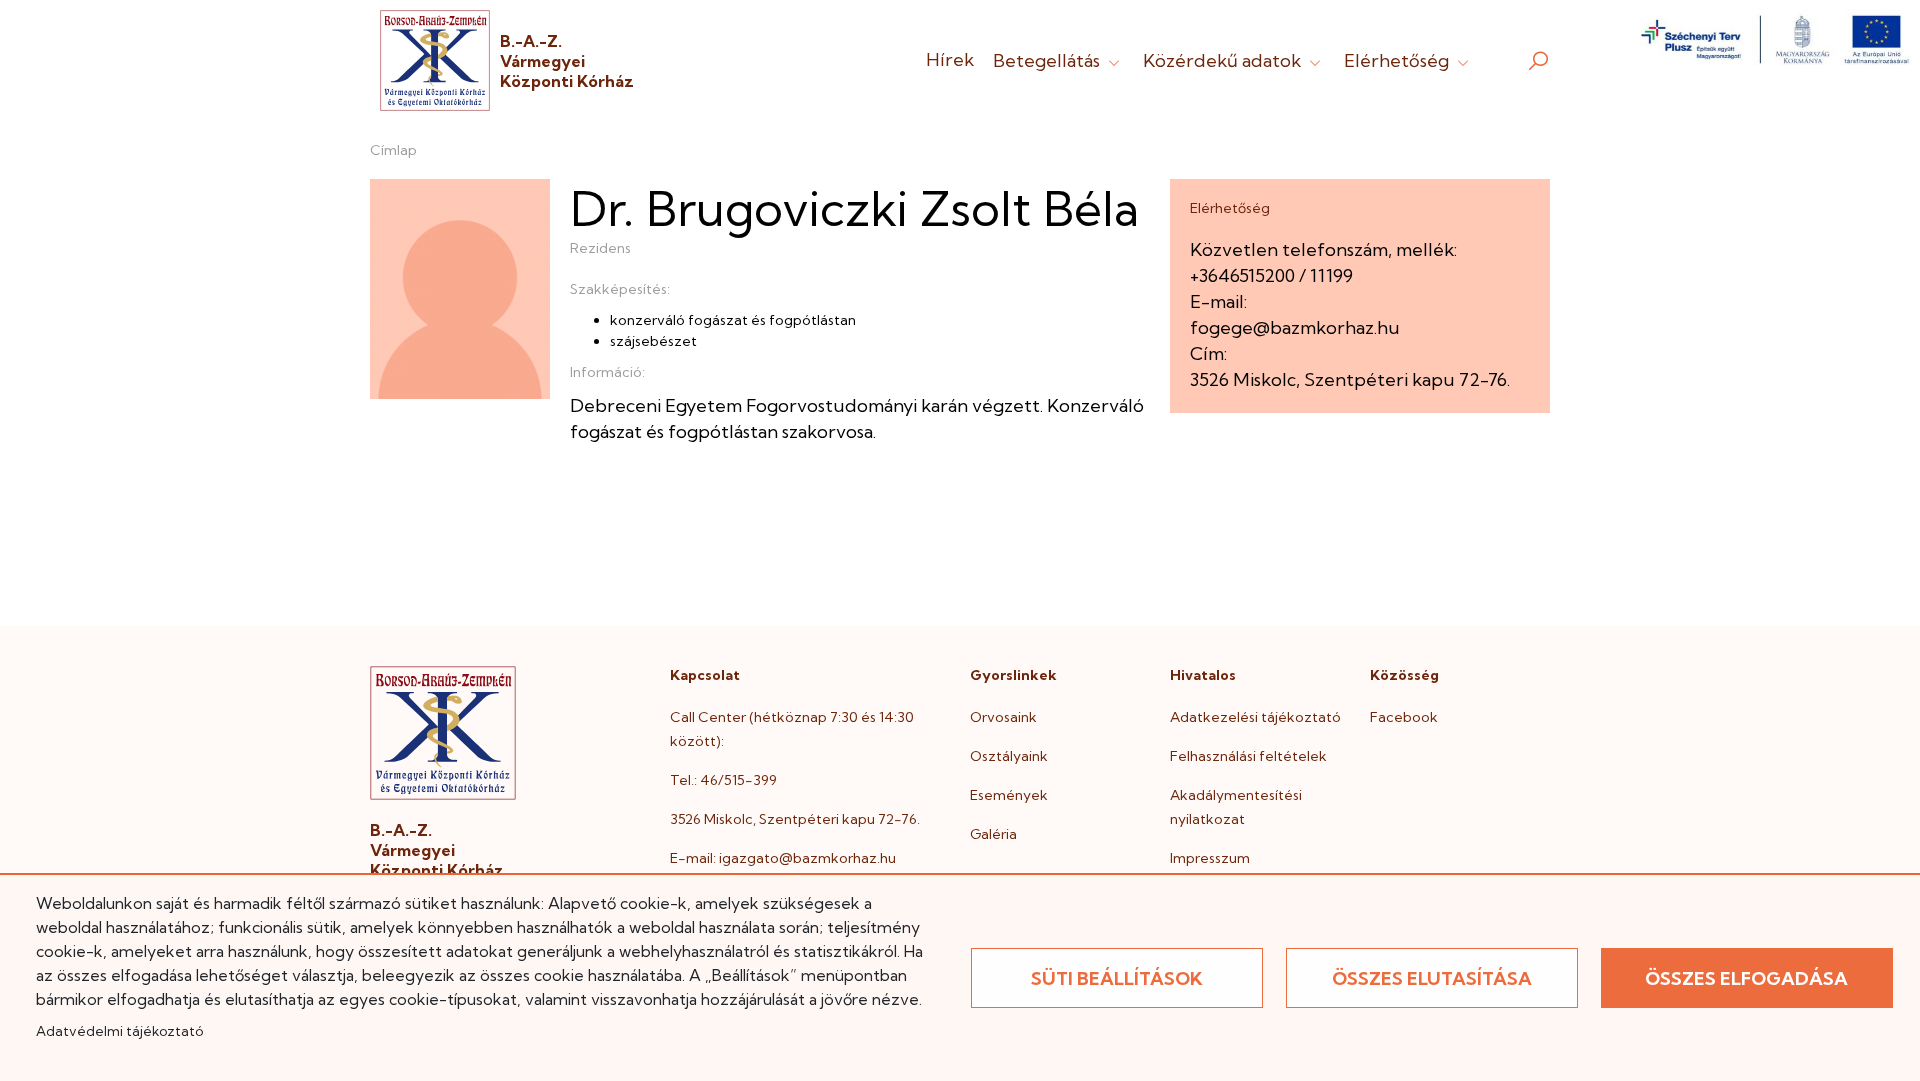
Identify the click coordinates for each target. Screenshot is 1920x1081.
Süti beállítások (1117, 978)
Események (1009, 795)
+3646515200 (1242, 275)
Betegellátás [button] (1048, 60)
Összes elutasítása (1432, 978)
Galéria (993, 834)
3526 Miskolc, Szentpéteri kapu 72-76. (795, 819)
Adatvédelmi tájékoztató (119, 1031)
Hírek (950, 59)
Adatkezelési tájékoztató (1255, 717)
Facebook (1404, 717)
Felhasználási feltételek (1248, 756)
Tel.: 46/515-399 (723, 780)
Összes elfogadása (1746, 978)
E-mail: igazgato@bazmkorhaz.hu (783, 858)
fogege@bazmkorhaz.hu (1295, 327)
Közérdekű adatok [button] (1224, 60)
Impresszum (1210, 858)
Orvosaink (1003, 717)
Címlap (393, 150)
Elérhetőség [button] (1398, 60)
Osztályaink (1009, 756)
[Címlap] (435, 60)
